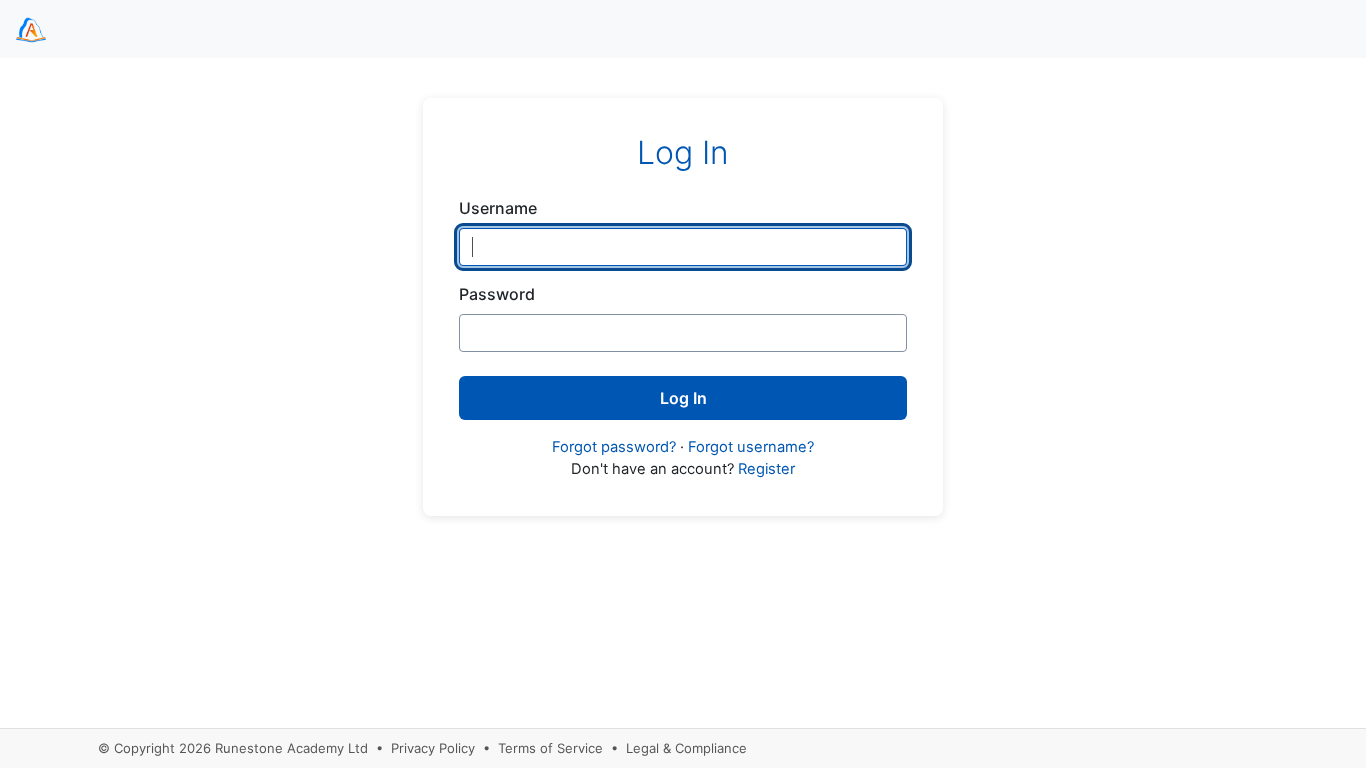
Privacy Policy (433, 748)
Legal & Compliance (686, 748)
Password (497, 294)
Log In (683, 398)
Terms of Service (550, 748)
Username (498, 208)
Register (766, 469)
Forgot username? (751, 447)
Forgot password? (614, 447)
